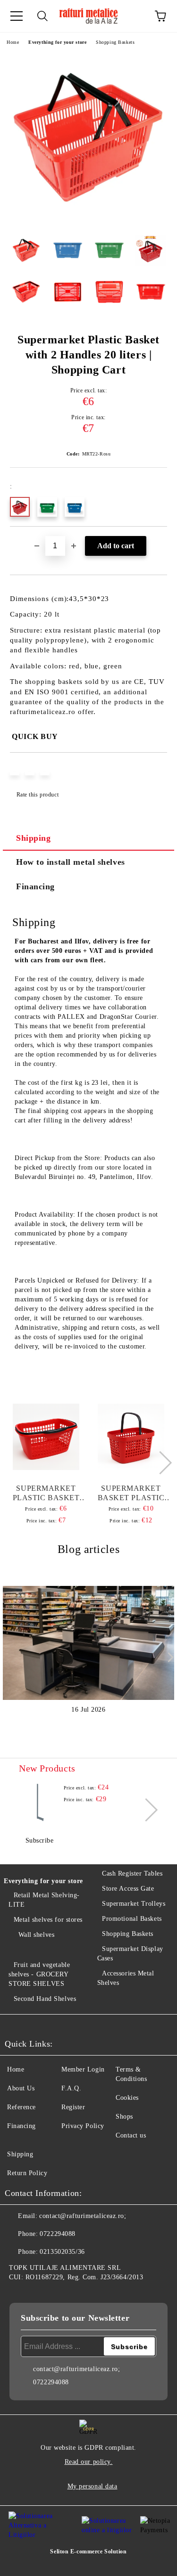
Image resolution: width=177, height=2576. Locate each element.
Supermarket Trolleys (134, 1904)
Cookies (127, 2098)
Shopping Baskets (115, 42)
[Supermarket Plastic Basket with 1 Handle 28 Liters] (46, 1437)
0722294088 (58, 2234)
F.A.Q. (71, 2088)
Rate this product (38, 795)
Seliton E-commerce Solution (88, 2552)
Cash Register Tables (132, 1873)
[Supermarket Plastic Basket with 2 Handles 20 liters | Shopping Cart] (88, 221)
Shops (124, 2117)
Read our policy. (89, 2462)
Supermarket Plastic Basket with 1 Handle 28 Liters (46, 1493)
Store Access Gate (128, 1889)
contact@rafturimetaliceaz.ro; (83, 2216)
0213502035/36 (62, 2252)
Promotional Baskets (132, 1919)
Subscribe (40, 1841)
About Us (21, 2088)
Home (13, 42)
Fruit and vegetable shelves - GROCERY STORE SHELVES (39, 1974)
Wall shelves (36, 1935)
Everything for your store (57, 42)
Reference (21, 2107)
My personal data (93, 2486)
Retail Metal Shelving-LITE (44, 1900)
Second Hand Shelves (45, 1999)
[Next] (160, 1462)
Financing (35, 886)
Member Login (83, 2069)
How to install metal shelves (71, 862)
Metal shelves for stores (48, 1920)
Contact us (131, 2135)
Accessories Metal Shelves (126, 1978)
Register (73, 2107)
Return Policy (27, 2173)
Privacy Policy (83, 2126)
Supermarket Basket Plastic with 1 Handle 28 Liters (131, 1493)
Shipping (33, 838)
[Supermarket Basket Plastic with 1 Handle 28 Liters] (131, 1437)
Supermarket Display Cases (130, 1954)
